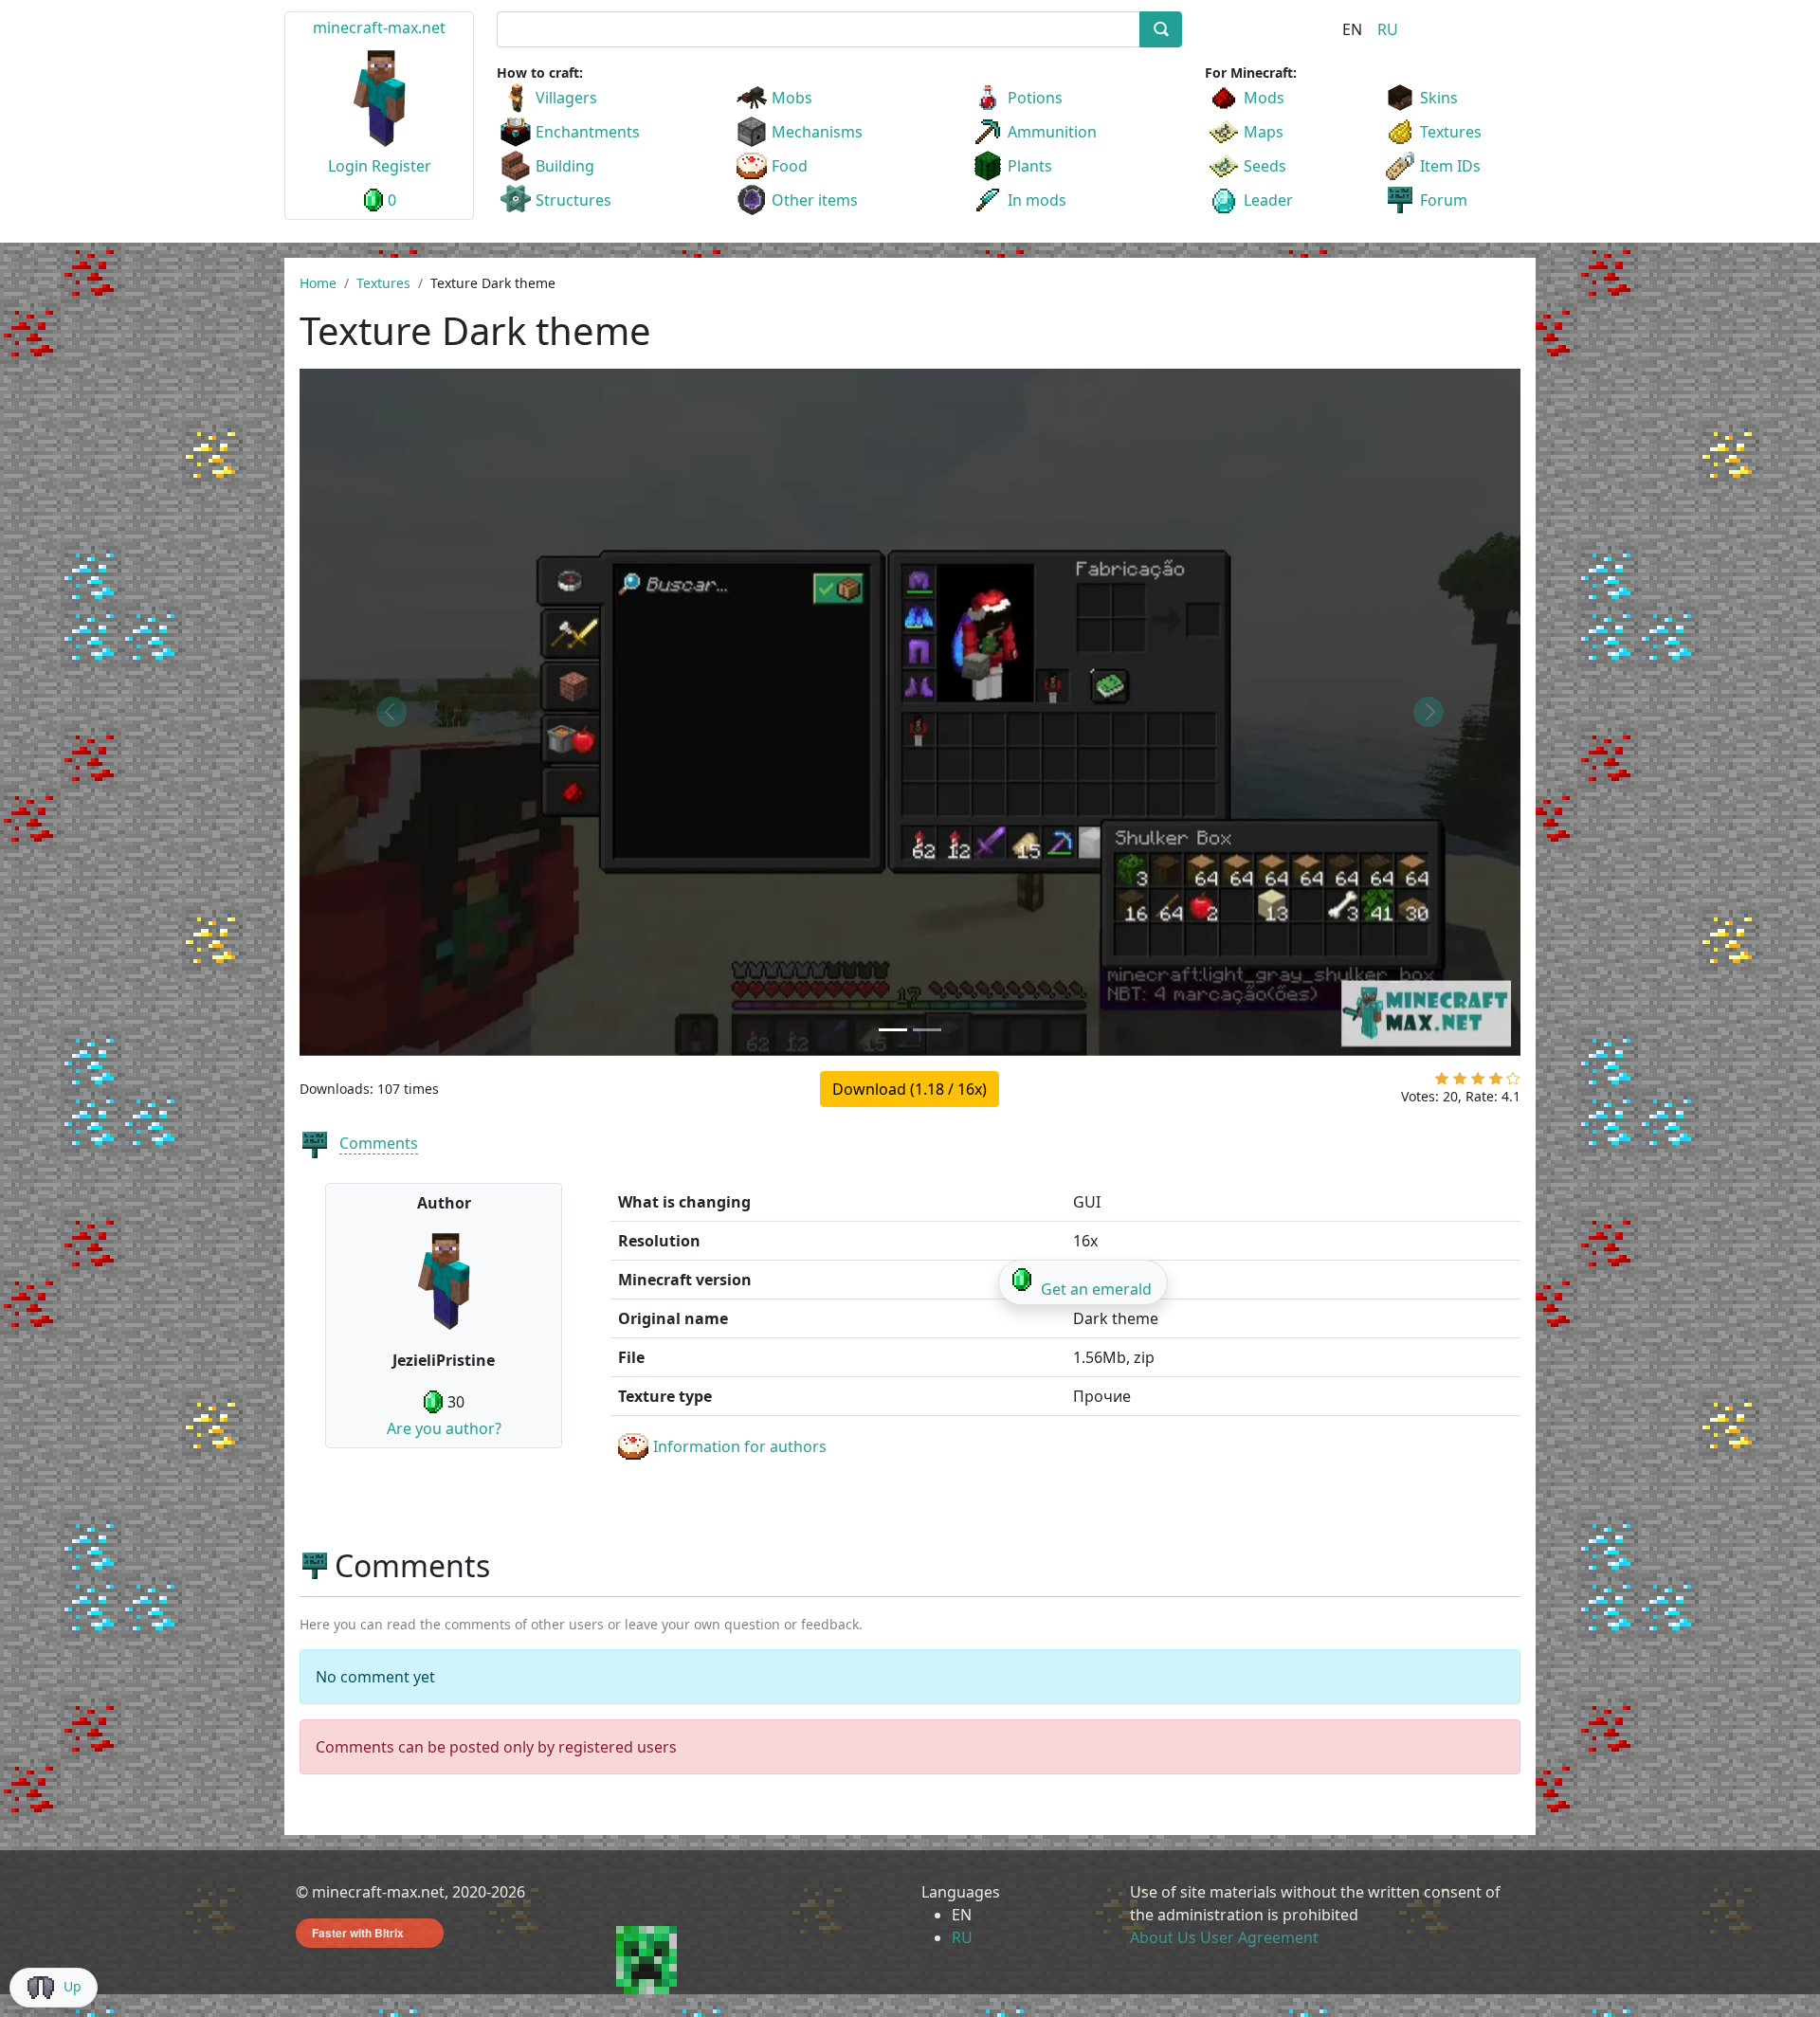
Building (565, 166)
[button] (391, 712)
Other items (815, 200)
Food (790, 166)
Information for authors (740, 1446)
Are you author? (444, 1428)
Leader (1268, 200)
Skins (1439, 98)
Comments (379, 1143)
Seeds (1265, 166)
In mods (1037, 200)
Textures (1451, 132)
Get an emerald (1096, 1289)
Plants (1030, 166)
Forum (1444, 200)
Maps (1264, 132)
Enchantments (588, 132)
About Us (1163, 1937)
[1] (1442, 1082)
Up (73, 1986)
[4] (1496, 1082)
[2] (1460, 1082)
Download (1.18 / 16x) (910, 1089)
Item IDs (1450, 166)
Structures (573, 200)
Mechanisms (817, 132)
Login (348, 166)
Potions (1035, 98)
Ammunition (1052, 132)
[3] (1478, 1082)
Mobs (792, 98)
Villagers (566, 98)
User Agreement (1259, 1937)
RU (1388, 29)
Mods (1264, 98)
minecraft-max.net (379, 27)
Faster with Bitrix (358, 1933)
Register (401, 166)
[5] (1513, 1082)
